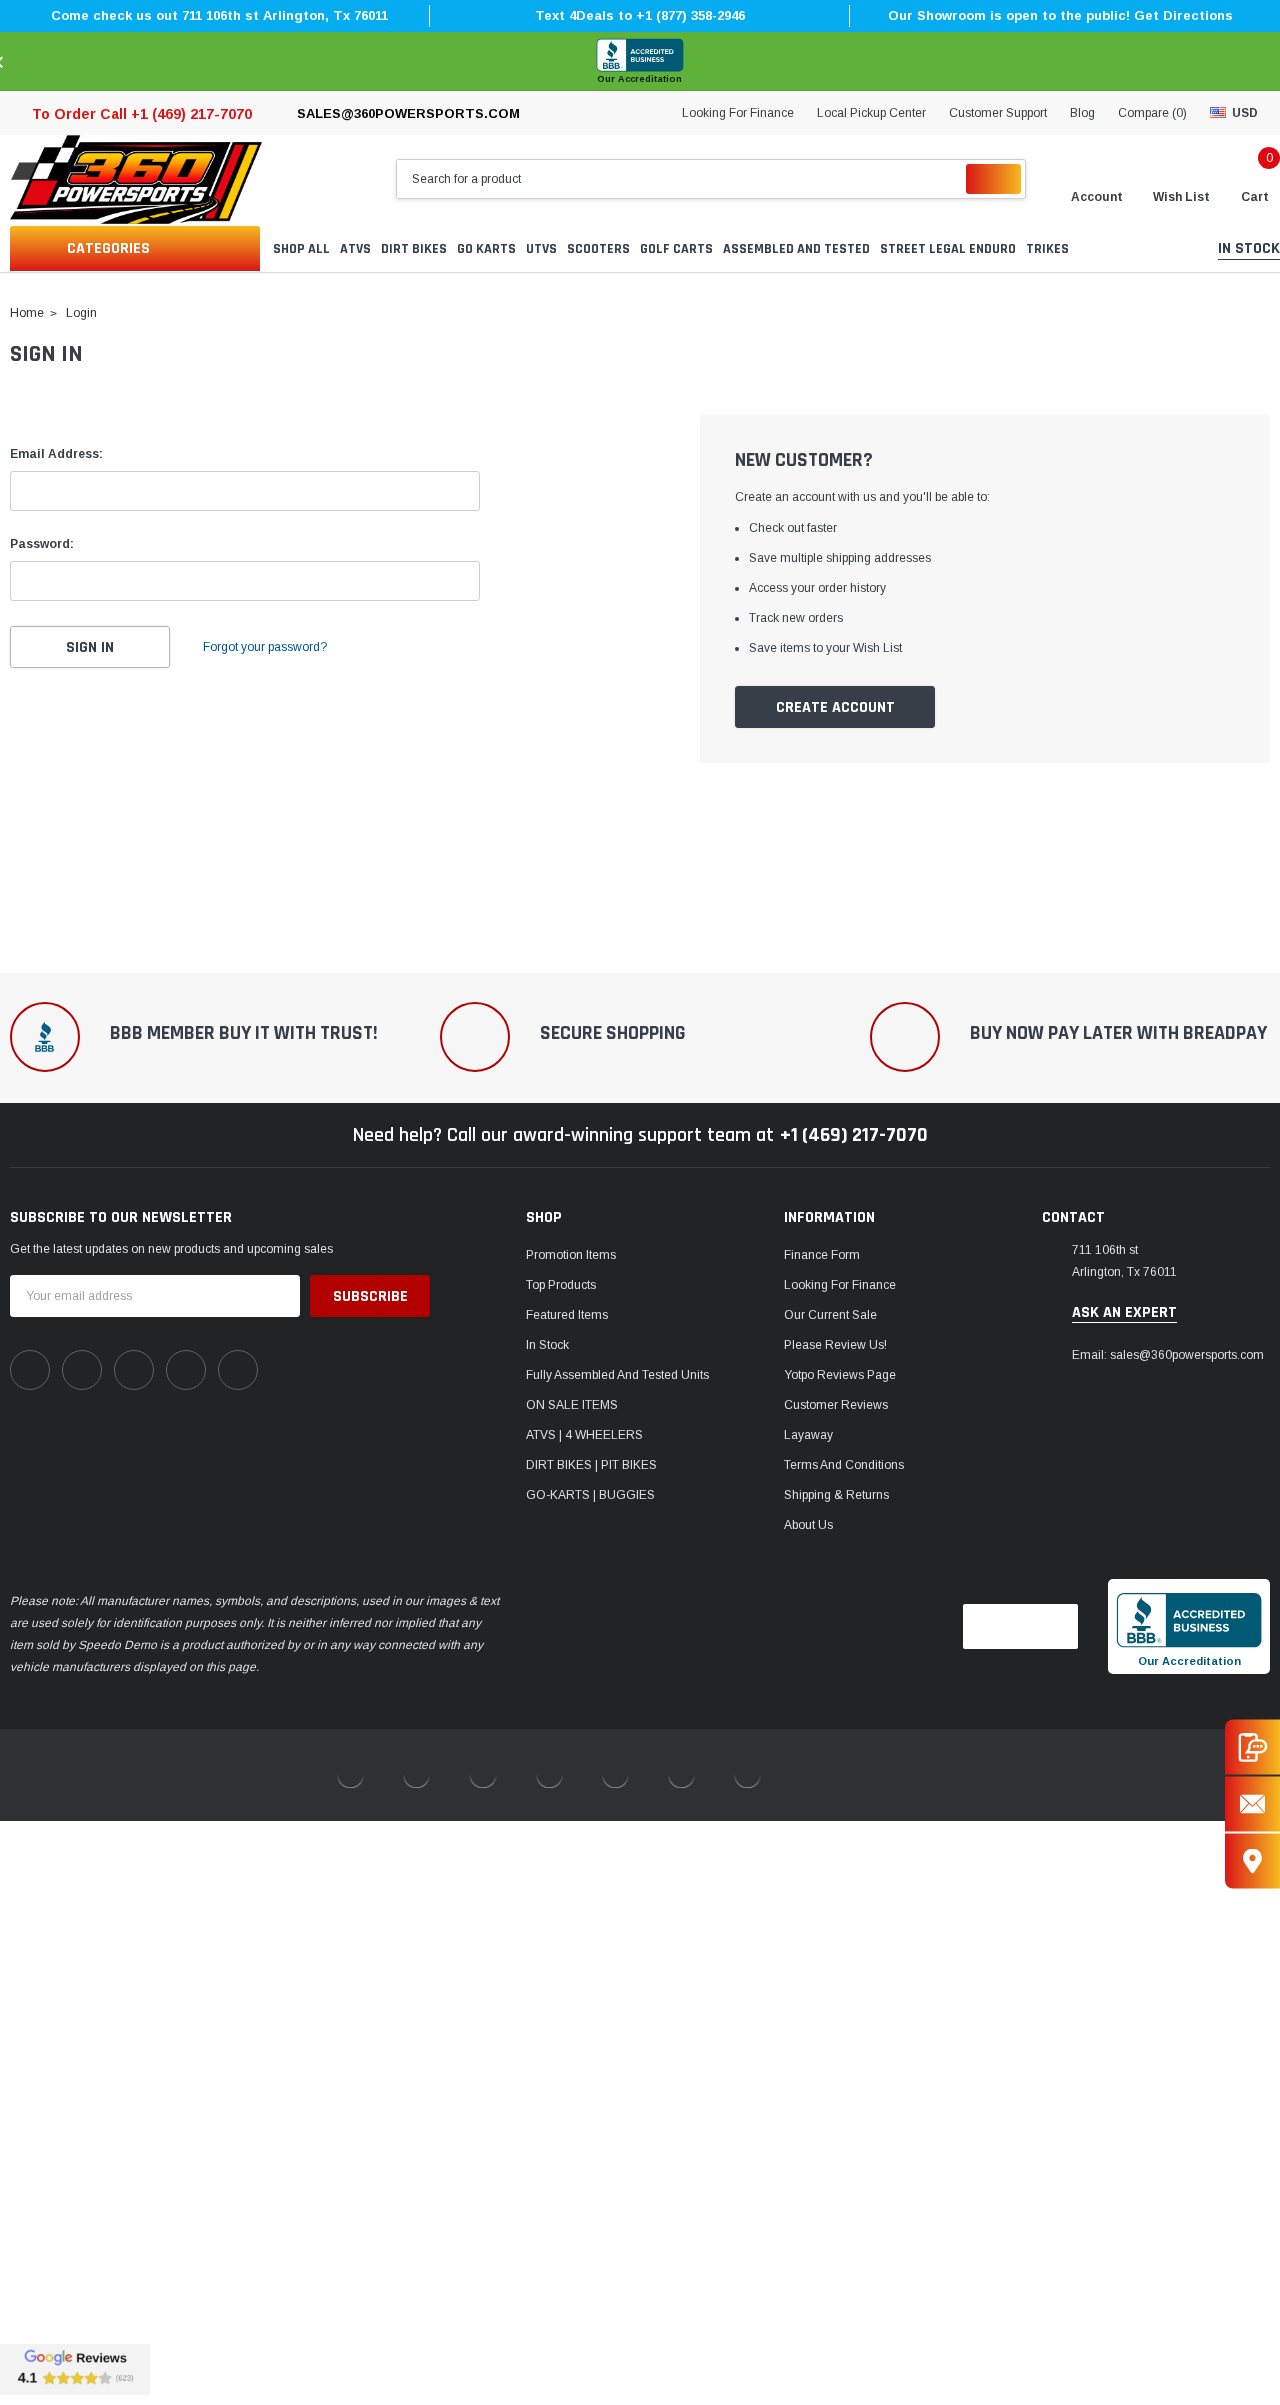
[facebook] (30, 1370)
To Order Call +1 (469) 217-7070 (142, 114)
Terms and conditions (844, 1465)
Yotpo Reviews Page (840, 1375)
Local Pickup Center (871, 113)
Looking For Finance (738, 113)
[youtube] (186, 1370)
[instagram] (134, 1370)
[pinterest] (82, 1370)
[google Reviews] (75, 2369)
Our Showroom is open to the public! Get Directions (1060, 15)
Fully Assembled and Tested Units (617, 1375)
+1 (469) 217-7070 (854, 1135)
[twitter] (238, 1370)
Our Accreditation (639, 79)
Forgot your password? (265, 647)
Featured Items (567, 1315)
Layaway (808, 1435)
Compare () (1152, 113)
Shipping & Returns (836, 1495)
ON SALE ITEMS (572, 1405)
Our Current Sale (830, 1315)
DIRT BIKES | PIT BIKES (591, 1465)
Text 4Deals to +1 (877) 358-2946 (640, 15)
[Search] (993, 179)
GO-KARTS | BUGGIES (590, 1495)
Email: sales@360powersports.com (1168, 1355)
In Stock (547, 1345)
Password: (42, 544)
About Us (808, 1525)
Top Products (561, 1285)
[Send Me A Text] (1252, 1746)
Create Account (835, 707)
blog (1082, 113)
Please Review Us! (835, 1345)
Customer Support (998, 113)
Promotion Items (571, 1255)
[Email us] (1252, 1803)
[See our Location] (1252, 1860)
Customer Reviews (836, 1405)
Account (1097, 197)
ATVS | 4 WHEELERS (584, 1435)
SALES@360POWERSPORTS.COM (408, 113)
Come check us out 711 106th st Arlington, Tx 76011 (219, 15)
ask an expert (1124, 1313)
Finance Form (822, 1255)
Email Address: (56, 454)
